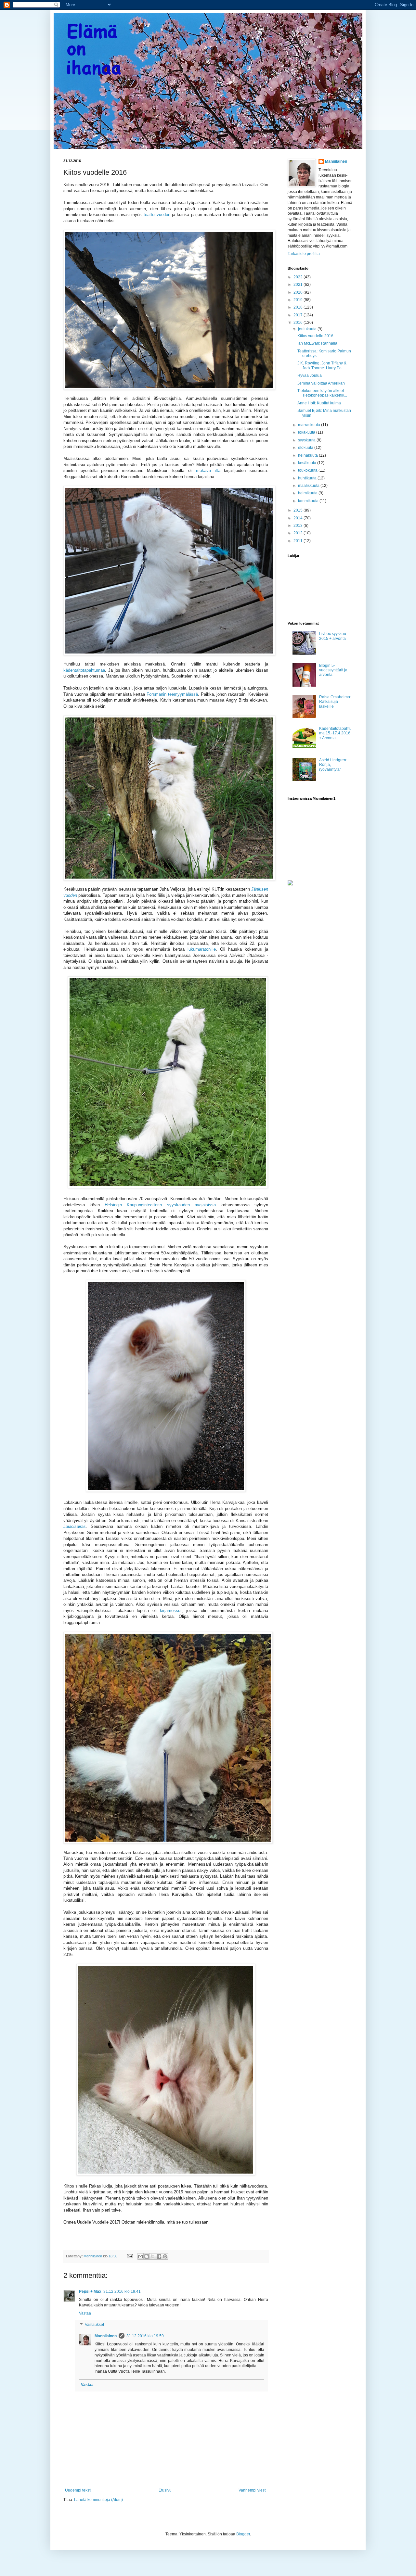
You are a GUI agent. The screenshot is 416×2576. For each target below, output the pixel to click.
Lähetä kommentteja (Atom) (98, 2500)
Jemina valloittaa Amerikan (321, 383)
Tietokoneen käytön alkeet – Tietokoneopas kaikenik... (322, 393)
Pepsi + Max (90, 2291)
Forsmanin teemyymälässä (172, 694)
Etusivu (165, 2490)
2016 (299, 323)
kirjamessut (171, 1611)
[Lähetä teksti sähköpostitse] (130, 2256)
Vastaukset (94, 2325)
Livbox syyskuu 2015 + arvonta (333, 636)
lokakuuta (307, 432)
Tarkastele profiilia (304, 254)
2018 (299, 307)
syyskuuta (307, 440)
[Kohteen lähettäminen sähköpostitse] (140, 2256)
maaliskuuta (309, 486)
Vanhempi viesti (253, 2490)
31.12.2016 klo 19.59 (145, 2336)
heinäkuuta (308, 455)
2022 (299, 277)
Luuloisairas (75, 1526)
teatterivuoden (157, 215)
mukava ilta (208, 470)
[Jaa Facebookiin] (159, 2256)
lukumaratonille (202, 949)
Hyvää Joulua (310, 375)
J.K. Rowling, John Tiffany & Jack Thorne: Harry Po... (322, 365)
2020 (299, 292)
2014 (299, 518)
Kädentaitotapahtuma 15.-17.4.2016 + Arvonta (335, 733)
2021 (299, 285)
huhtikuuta (308, 478)
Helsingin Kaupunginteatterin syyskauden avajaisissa (160, 1205)
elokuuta (306, 448)
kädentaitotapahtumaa (84, 670)
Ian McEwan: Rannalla (317, 343)
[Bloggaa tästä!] (147, 2256)
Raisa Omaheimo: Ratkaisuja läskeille (335, 702)
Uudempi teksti (78, 2490)
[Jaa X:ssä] (153, 2256)
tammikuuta (309, 501)
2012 (299, 533)
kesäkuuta (308, 463)
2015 (299, 510)
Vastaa (85, 2313)
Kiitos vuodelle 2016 (315, 336)
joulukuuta (308, 329)
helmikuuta (308, 493)
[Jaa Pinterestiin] (165, 2256)
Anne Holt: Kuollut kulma (319, 403)
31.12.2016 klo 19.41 (122, 2291)
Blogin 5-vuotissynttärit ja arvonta (333, 670)
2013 (299, 526)
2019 (299, 300)
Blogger (243, 2534)
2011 (299, 541)
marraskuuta (310, 425)
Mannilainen (106, 2336)
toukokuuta (308, 470)
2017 (299, 315)
